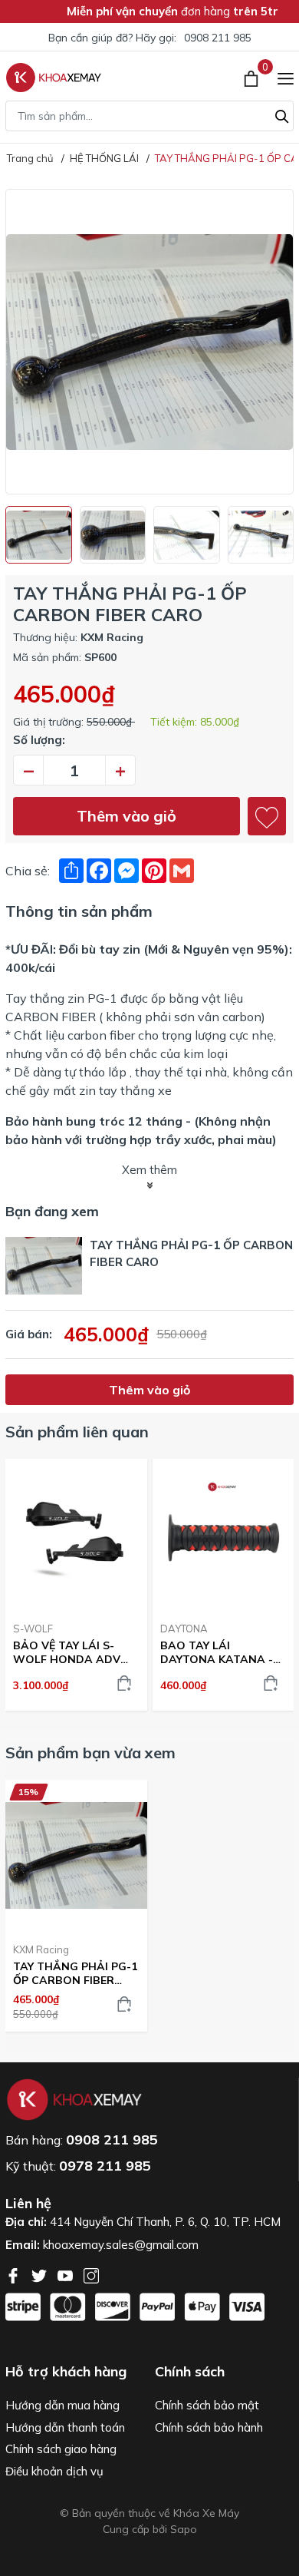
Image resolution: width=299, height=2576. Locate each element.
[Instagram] (91, 2274)
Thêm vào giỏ (127, 816)
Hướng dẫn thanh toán (65, 2427)
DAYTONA (184, 1629)
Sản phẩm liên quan (77, 1432)
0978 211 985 (105, 2166)
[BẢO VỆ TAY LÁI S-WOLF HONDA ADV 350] (76, 1534)
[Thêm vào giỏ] (124, 1683)
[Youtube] (67, 2274)
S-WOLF (33, 1629)
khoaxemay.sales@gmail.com (121, 2245)
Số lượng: (39, 740)
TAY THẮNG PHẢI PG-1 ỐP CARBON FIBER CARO (75, 1973)
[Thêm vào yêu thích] (267, 816)
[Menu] (286, 78)
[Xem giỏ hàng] (253, 78)
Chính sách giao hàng (61, 2449)
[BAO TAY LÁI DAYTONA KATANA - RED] (223, 1534)
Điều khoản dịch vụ (54, 2471)
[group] (149, 342)
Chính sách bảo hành (209, 2427)
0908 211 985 (218, 38)
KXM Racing (41, 1949)
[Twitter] (41, 2274)
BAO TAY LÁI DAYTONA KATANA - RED (217, 1652)
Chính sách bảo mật (207, 2405)
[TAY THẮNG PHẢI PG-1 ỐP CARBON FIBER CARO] (76, 1855)
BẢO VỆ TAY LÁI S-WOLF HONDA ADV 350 (67, 1652)
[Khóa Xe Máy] (54, 78)
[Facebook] (15, 2274)
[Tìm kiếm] (282, 114)
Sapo (184, 2529)
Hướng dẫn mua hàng (62, 2405)
